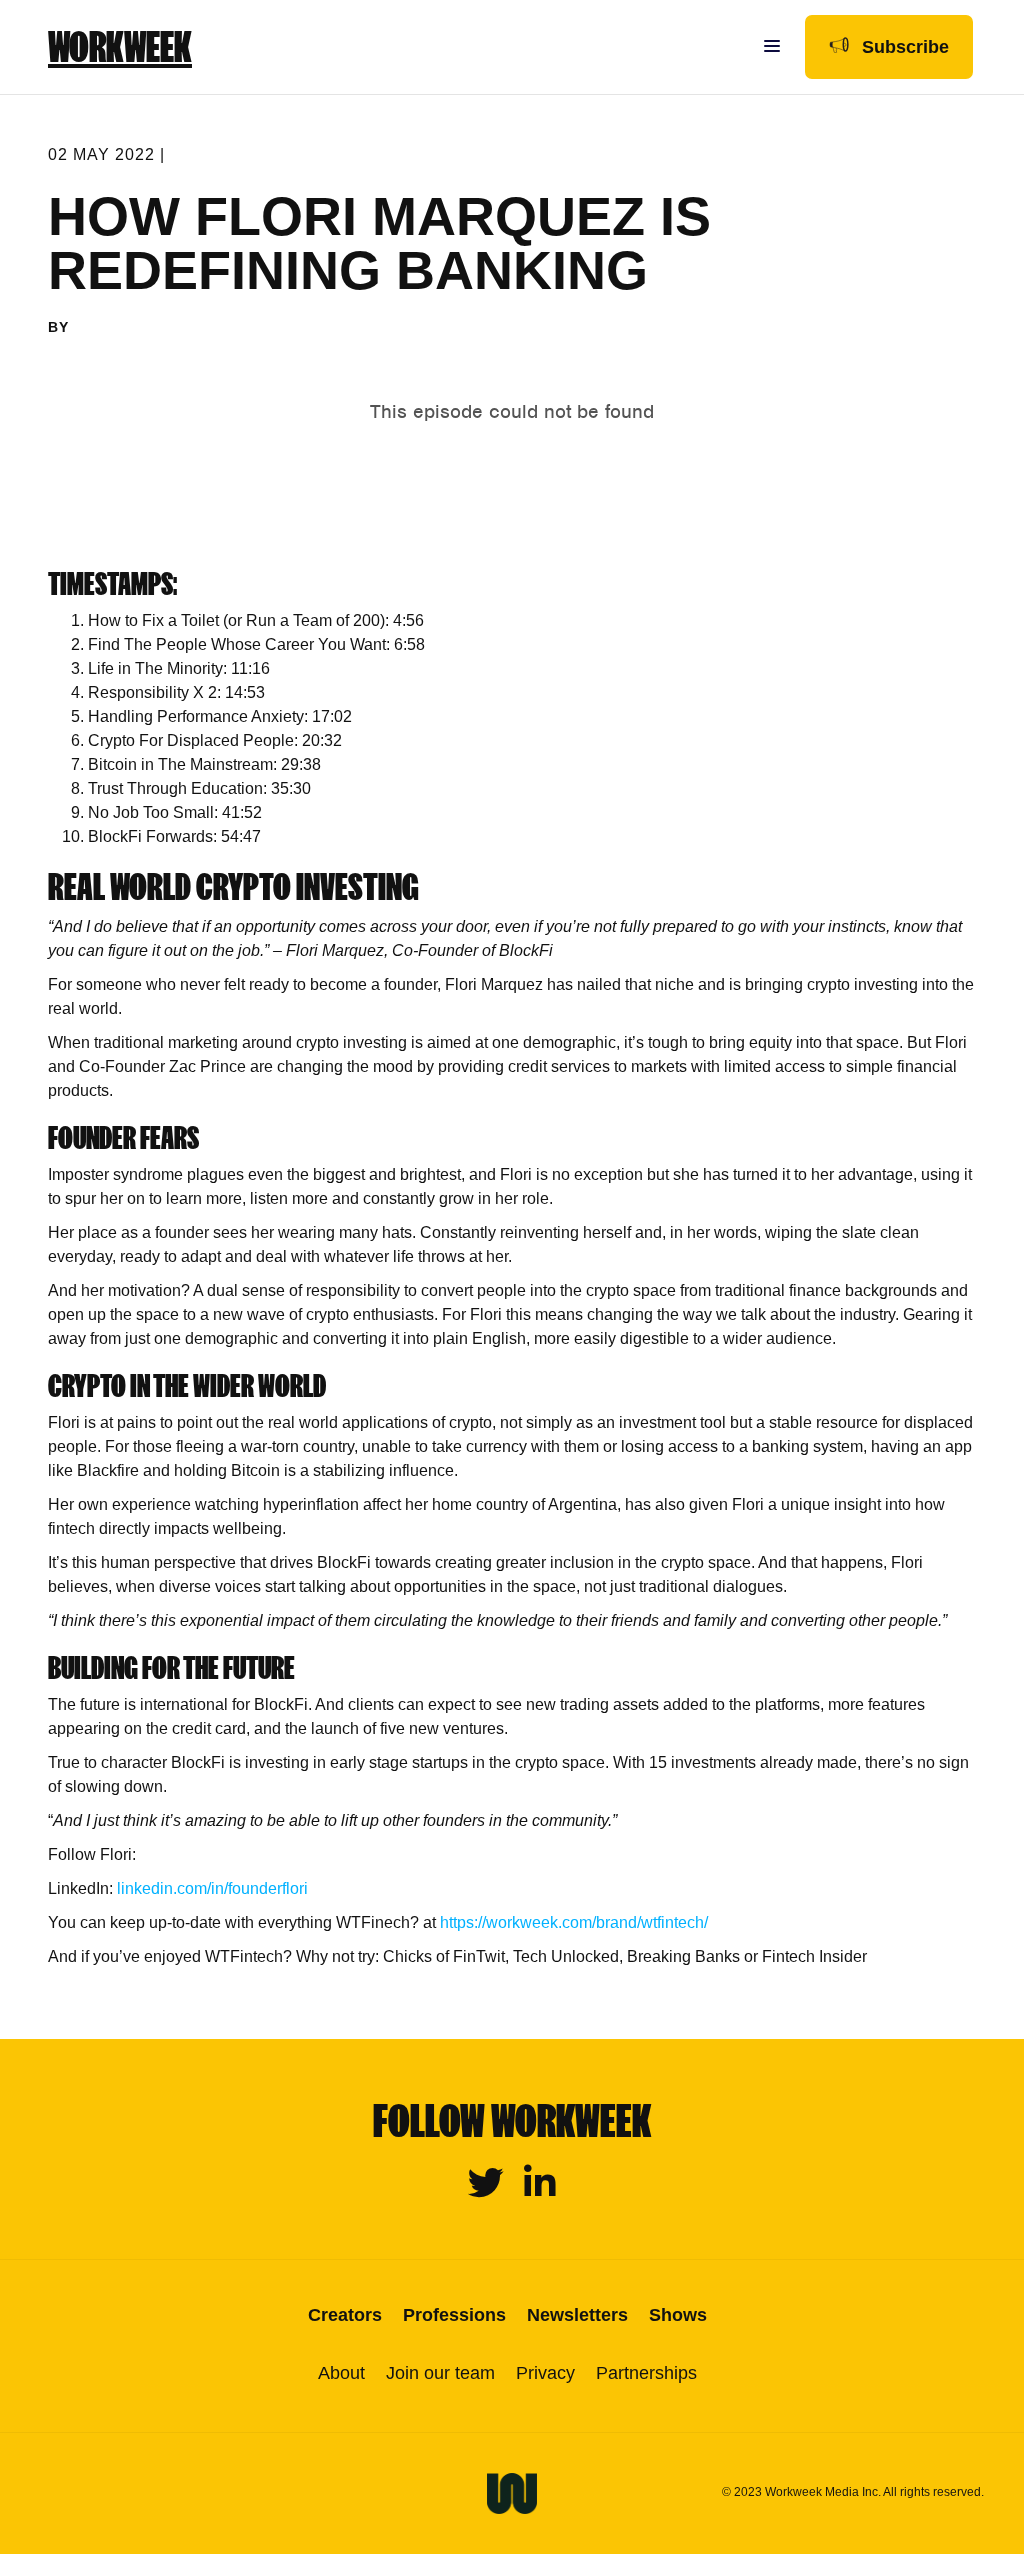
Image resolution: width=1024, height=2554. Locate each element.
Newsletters (577, 2315)
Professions (454, 2315)
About (341, 2373)
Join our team (440, 2373)
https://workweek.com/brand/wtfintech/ (574, 1922)
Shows (678, 2315)
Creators (345, 2315)
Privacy (545, 2373)
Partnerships (646, 2373)
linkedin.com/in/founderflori (212, 1888)
